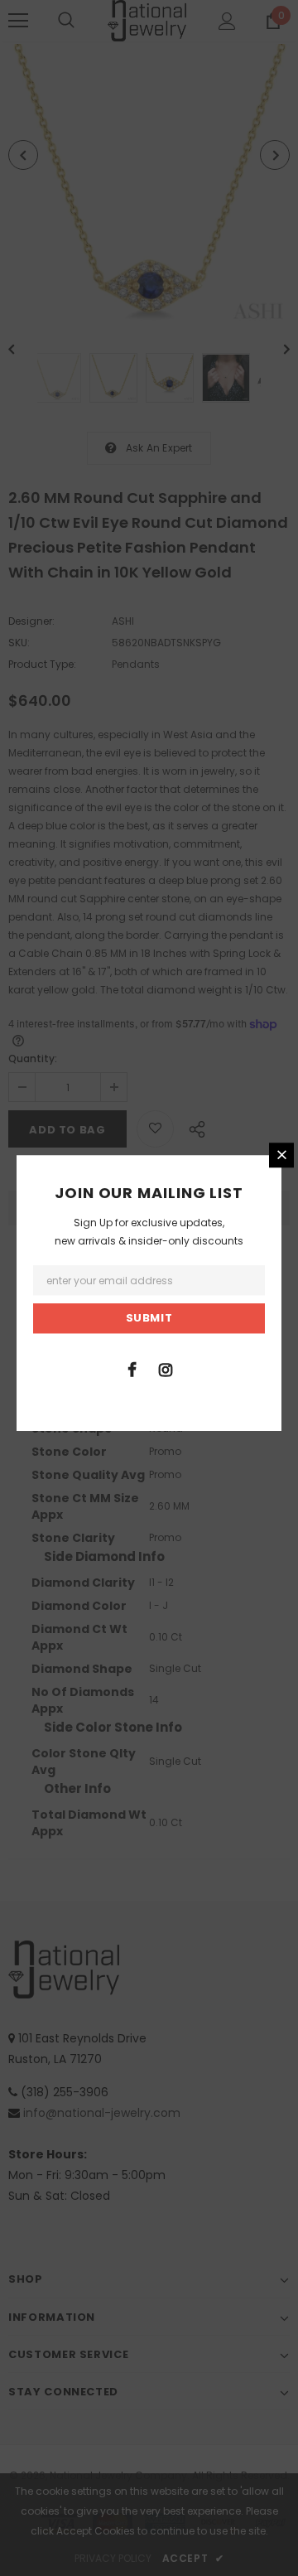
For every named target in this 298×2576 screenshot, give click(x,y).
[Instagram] (166, 1369)
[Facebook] (132, 1369)
